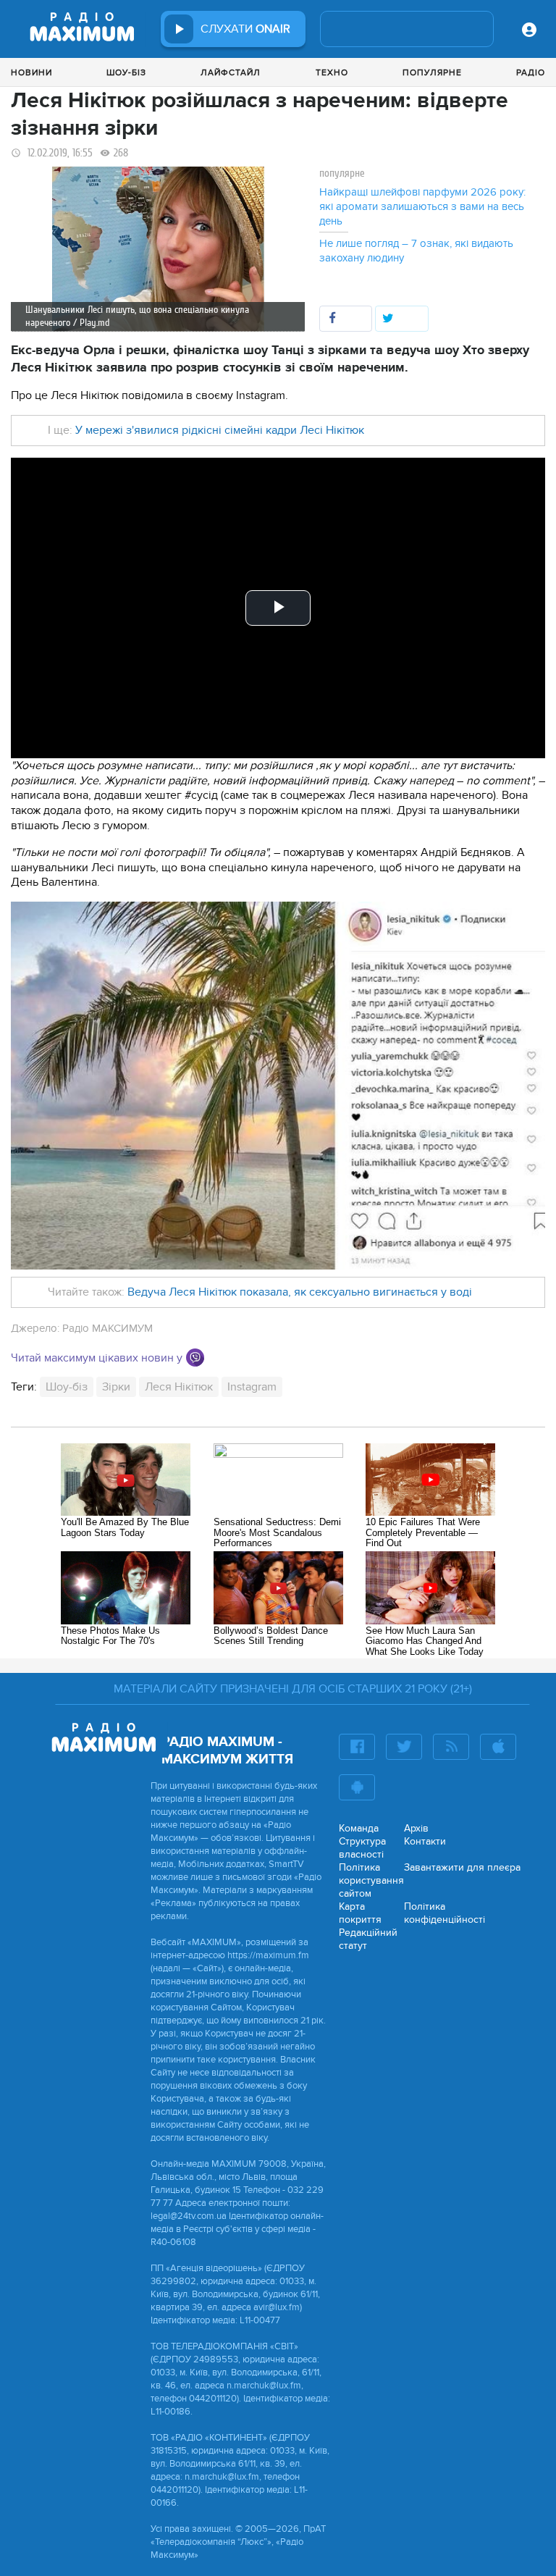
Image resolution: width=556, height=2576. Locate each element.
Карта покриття (360, 1913)
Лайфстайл (231, 72)
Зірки (116, 1387)
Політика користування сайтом (371, 1880)
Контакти (425, 1841)
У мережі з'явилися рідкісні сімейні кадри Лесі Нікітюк (220, 430)
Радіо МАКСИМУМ (108, 1328)
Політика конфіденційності (445, 1913)
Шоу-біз (126, 72)
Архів (416, 1828)
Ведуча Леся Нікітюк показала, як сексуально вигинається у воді (300, 1292)
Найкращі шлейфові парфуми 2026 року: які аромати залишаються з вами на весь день (422, 206)
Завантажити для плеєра (462, 1867)
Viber (195, 1358)
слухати (245, 29)
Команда (359, 1828)
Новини (31, 72)
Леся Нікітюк (179, 1387)
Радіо (531, 72)
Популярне (432, 72)
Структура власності (362, 1848)
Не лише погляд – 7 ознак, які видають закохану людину (416, 251)
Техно (332, 72)
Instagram (252, 1387)
